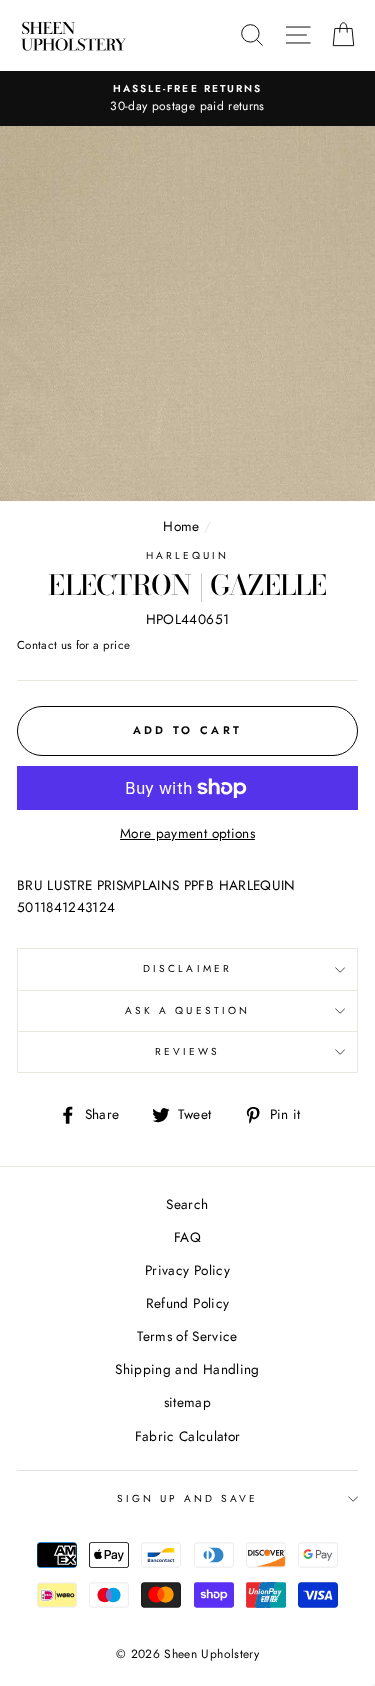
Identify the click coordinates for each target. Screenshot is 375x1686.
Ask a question (187, 1010)
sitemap (187, 1402)
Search (187, 1204)
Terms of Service (187, 1336)
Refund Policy (187, 1303)
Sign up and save (188, 1498)
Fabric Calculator (188, 1436)
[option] (187, 99)
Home (181, 526)
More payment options (187, 833)
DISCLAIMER (187, 968)
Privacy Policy (187, 1270)
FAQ (187, 1237)
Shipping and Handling (187, 1369)
